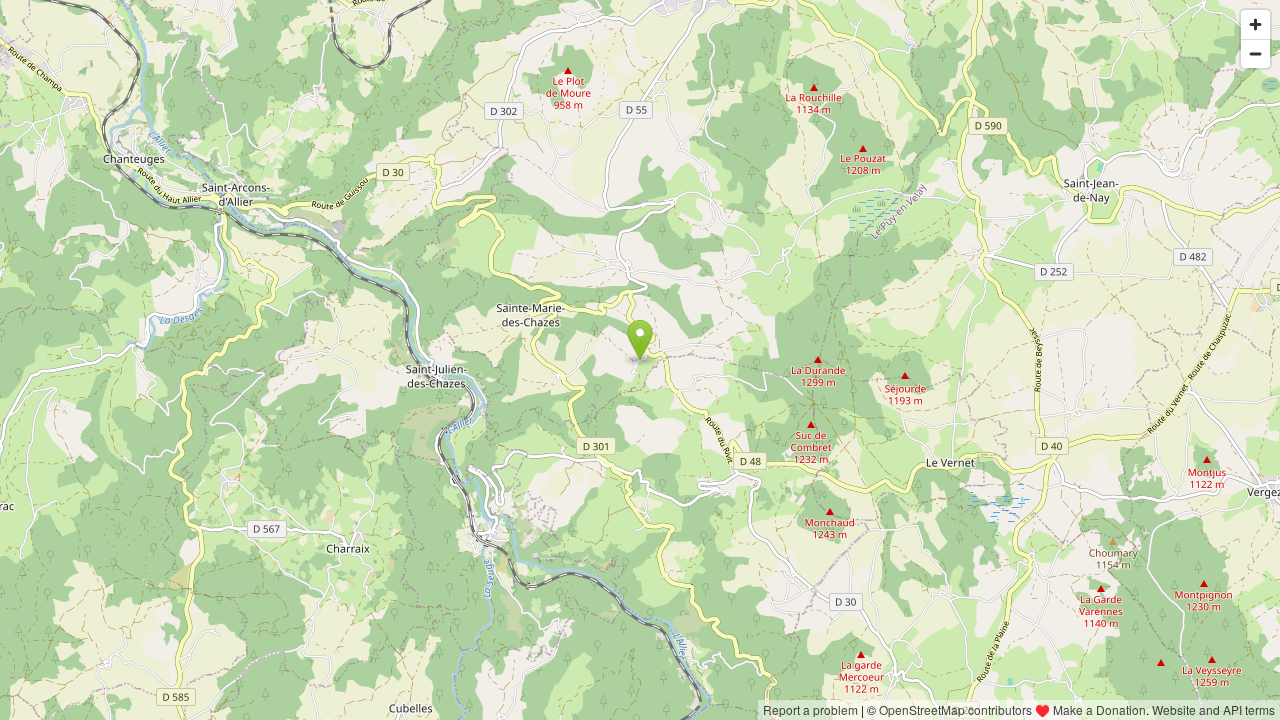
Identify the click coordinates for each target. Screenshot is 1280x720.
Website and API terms (1213, 709)
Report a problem (810, 709)
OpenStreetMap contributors (955, 709)
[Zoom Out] (1255, 53)
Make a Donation (1099, 709)
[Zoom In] (1255, 24)
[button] (640, 340)
